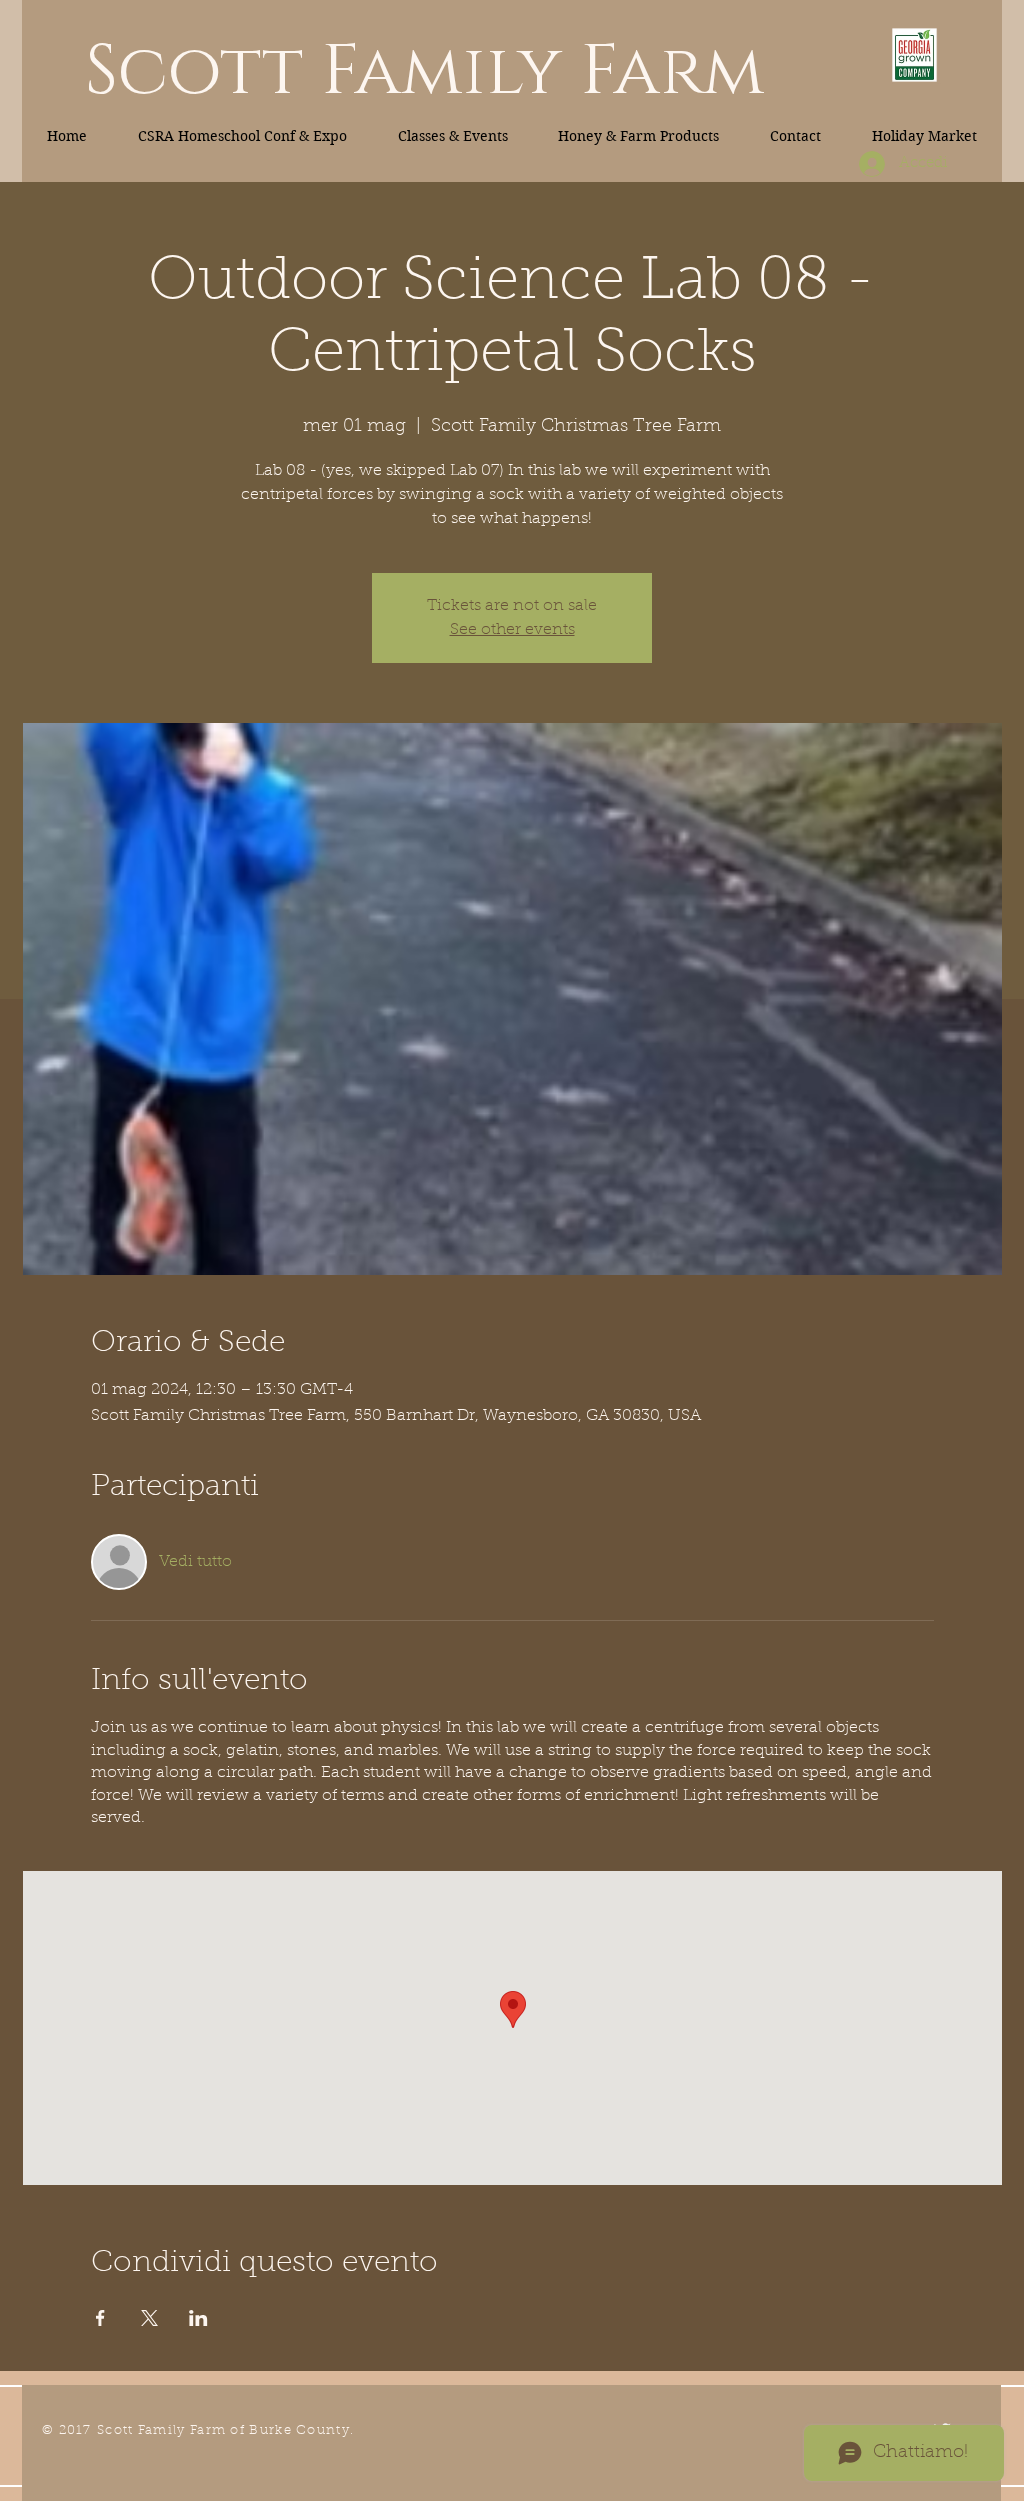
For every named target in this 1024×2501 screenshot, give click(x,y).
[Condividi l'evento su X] (149, 2318)
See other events (512, 630)
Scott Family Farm (424, 72)
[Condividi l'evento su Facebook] (100, 2318)
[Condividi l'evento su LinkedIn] (198, 2318)
